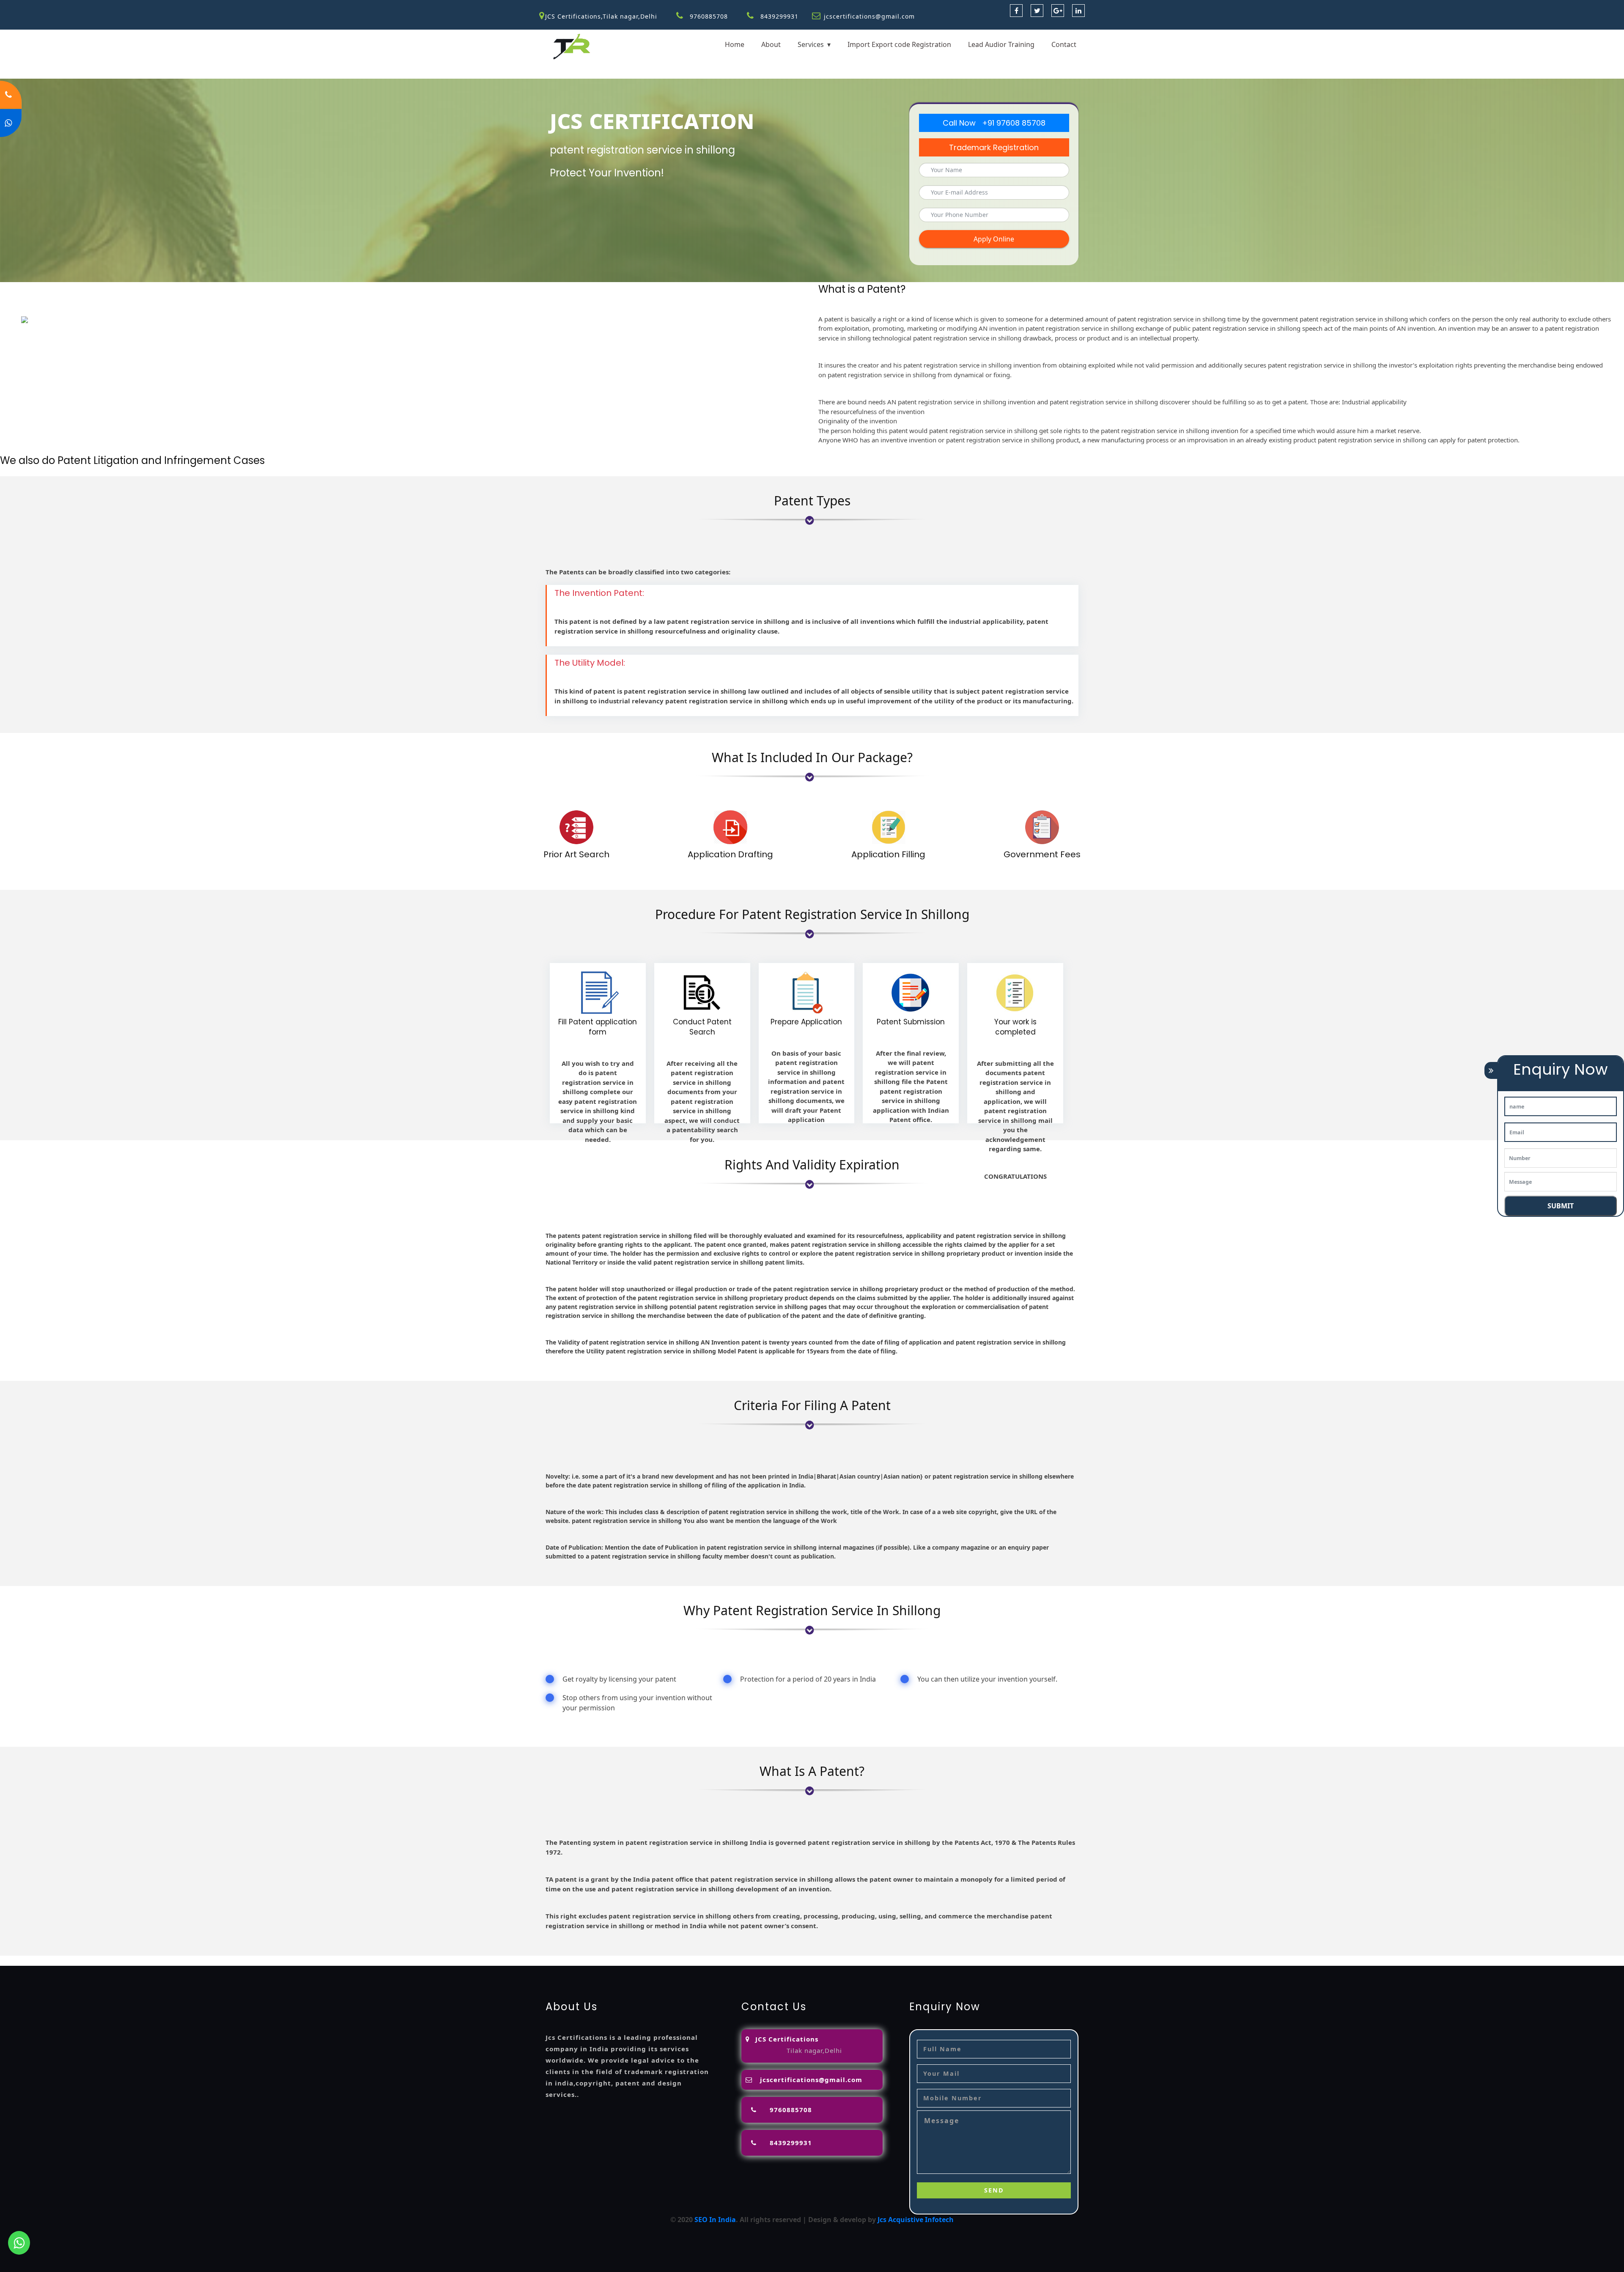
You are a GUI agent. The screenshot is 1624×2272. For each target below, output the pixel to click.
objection (252, 1961)
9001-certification (690, 1961)
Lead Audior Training (1001, 44)
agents (360, 1961)
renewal (429, 1961)
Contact (1064, 44)
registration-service (33, 1961)
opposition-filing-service (193, 1961)
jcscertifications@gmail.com (869, 16)
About (771, 44)
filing (306, 1961)
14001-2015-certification (761, 1961)
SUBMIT (1561, 1206)
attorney (332, 1961)
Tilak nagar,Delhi (814, 2050)
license (498, 1961)
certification (595, 1961)
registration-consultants (109, 1961)
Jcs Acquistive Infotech (916, 2220)
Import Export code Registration (899, 44)
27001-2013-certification (924, 1961)
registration (393, 1961)
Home (735, 44)
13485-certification (997, 1961)
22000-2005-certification (842, 1961)
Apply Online (994, 239)
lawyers (283, 1961)
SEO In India (715, 2220)
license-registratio (542, 1961)
